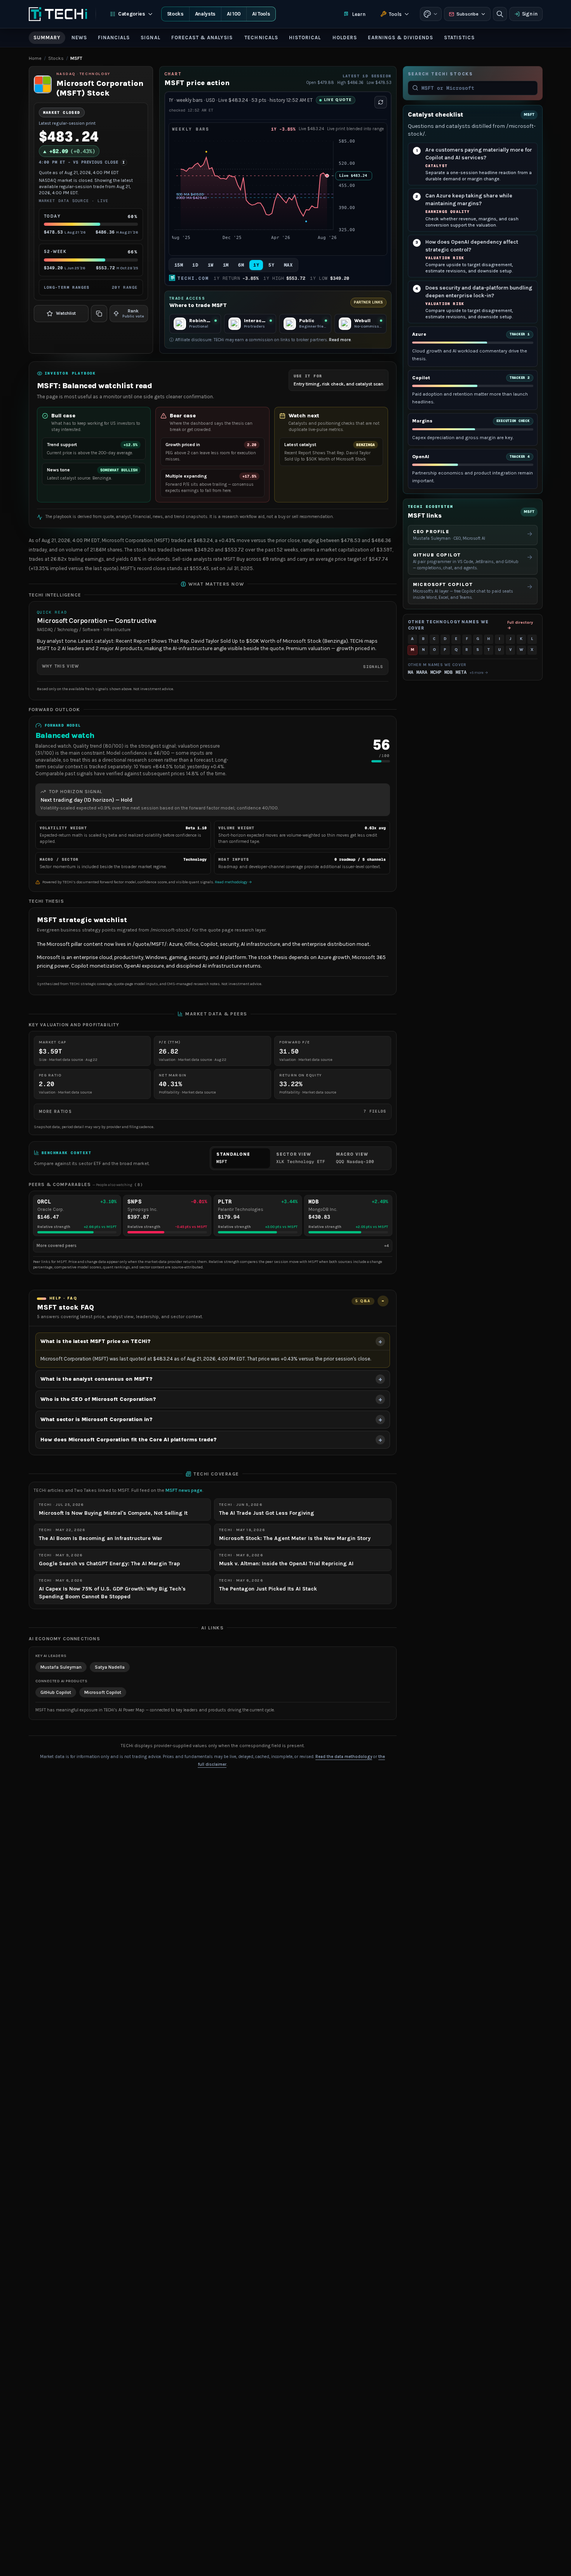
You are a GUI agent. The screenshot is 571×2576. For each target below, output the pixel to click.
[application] (278, 194)
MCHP (436, 672)
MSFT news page (184, 1490)
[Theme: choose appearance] (431, 14)
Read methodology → (233, 882)
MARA (422, 672)
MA (411, 672)
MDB (448, 672)
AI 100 (234, 14)
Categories (132, 14)
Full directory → (520, 625)
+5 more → (479, 672)
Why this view (213, 666)
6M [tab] (241, 265)
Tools (395, 14)
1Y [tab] (256, 265)
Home (35, 58)
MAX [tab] (288, 265)
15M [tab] (179, 265)
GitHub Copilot (56, 1692)
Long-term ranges (91, 287)
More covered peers (213, 1246)
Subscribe (467, 14)
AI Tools (261, 14)
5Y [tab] (271, 265)
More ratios (213, 1111)
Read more (340, 340)
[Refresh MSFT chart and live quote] (381, 102)
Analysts (205, 14)
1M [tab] (226, 265)
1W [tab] (211, 265)
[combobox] (477, 88)
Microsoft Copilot (103, 1692)
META (461, 672)
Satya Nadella (110, 1667)
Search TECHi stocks (440, 74)
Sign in (530, 14)
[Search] (500, 14)
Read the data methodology (344, 1757)
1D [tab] (195, 265)
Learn (359, 14)
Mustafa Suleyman (61, 1667)
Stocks (175, 14)
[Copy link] (99, 314)
